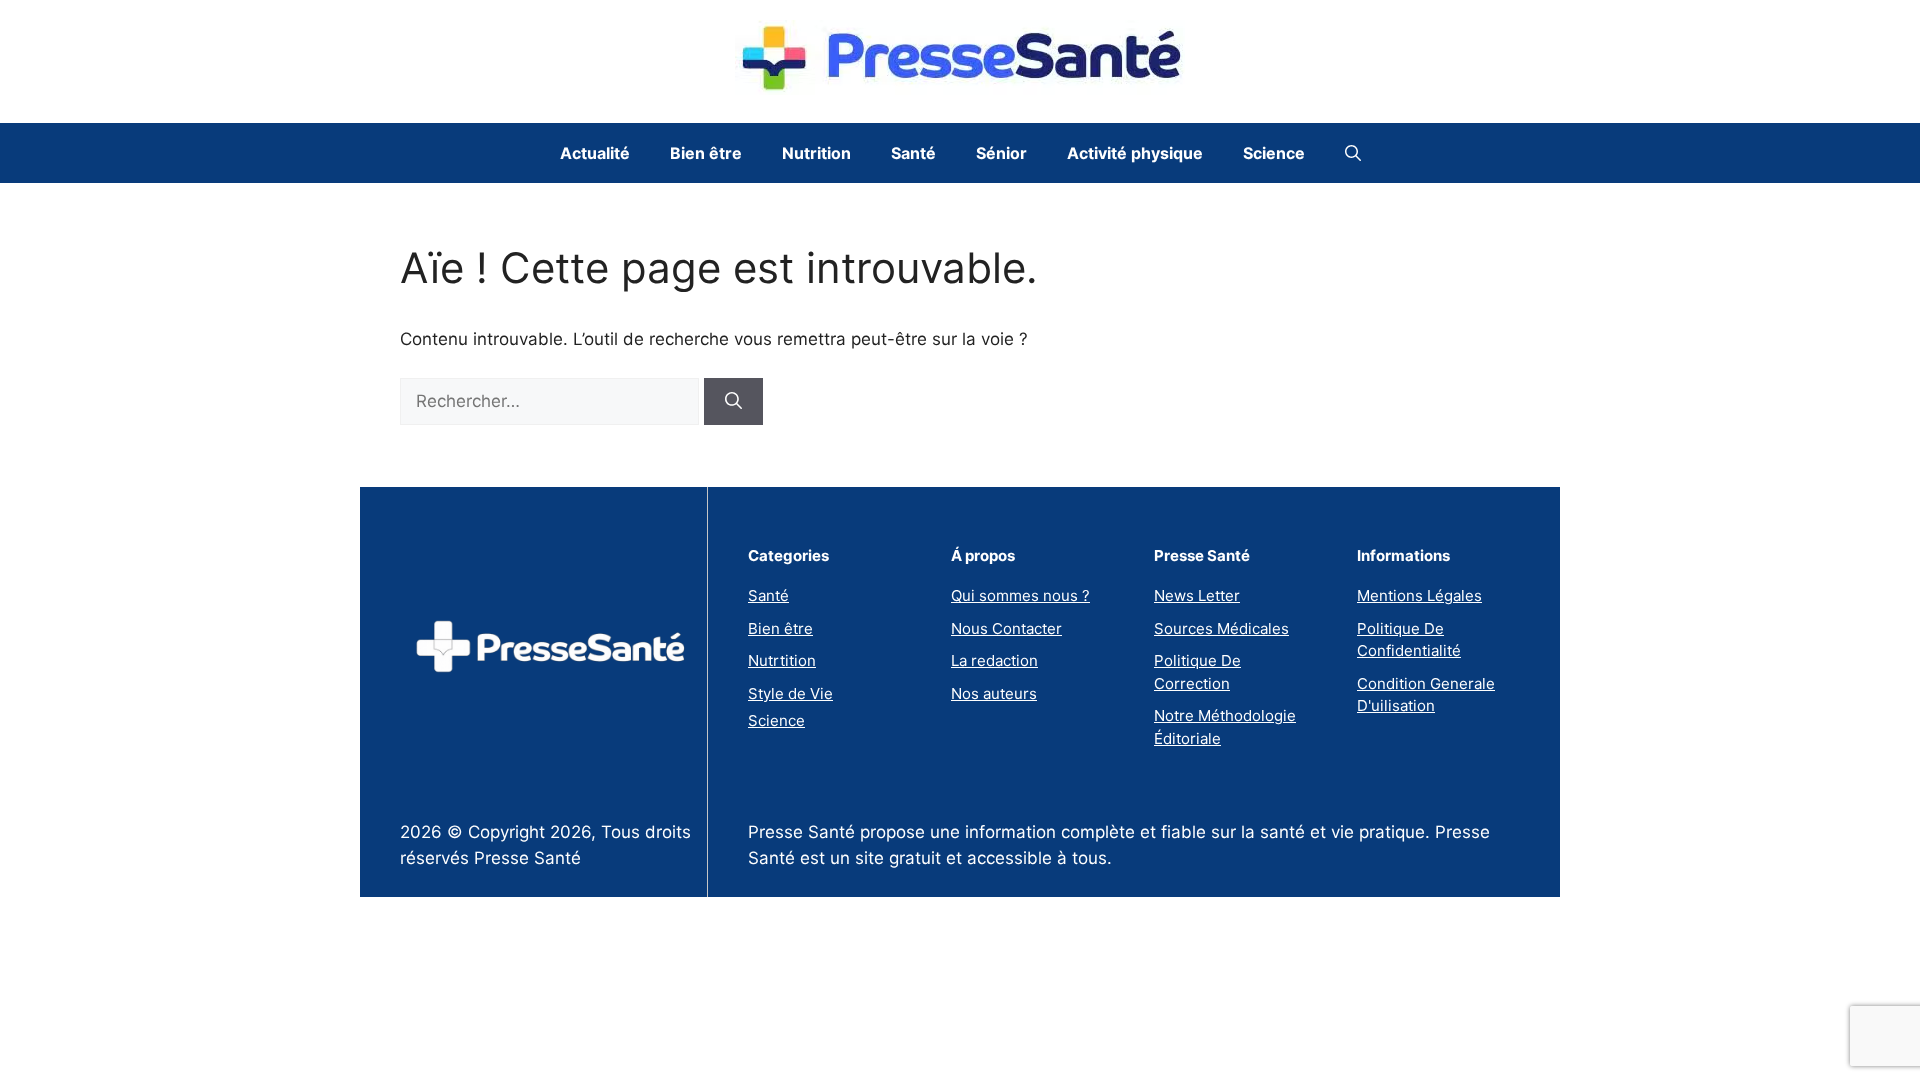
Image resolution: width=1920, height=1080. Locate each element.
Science (1274, 153)
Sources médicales (1221, 628)
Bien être (706, 153)
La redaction (994, 660)
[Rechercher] (733, 402)
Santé (913, 153)
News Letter (1197, 595)
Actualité (595, 153)
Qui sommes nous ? (1020, 595)
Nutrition (816, 153)
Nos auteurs (994, 693)
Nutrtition (782, 660)
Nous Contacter (1006, 628)
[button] (1353, 153)
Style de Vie (790, 693)
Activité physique (1135, 153)
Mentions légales (1419, 595)
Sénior (1001, 153)
